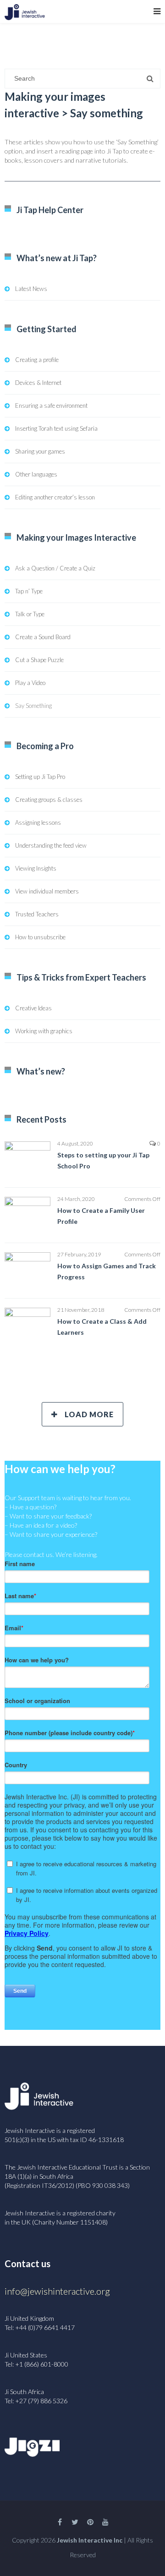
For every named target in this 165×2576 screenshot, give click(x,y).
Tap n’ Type (29, 591)
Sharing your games (40, 451)
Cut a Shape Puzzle (39, 660)
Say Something (33, 706)
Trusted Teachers (37, 914)
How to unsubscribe (40, 937)
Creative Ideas (33, 1008)
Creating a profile (37, 360)
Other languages (36, 474)
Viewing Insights (36, 868)
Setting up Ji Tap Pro (40, 777)
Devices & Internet (38, 383)
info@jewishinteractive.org (57, 2291)
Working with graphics (44, 1031)
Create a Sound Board (43, 637)
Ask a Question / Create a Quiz (55, 568)
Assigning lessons (38, 822)
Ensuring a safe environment (51, 406)
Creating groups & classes (49, 800)
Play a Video (30, 683)
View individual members (47, 891)
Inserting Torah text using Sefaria (56, 428)
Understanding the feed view (51, 845)
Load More (89, 1414)
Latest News (31, 289)
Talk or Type (30, 614)
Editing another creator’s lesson (55, 497)
